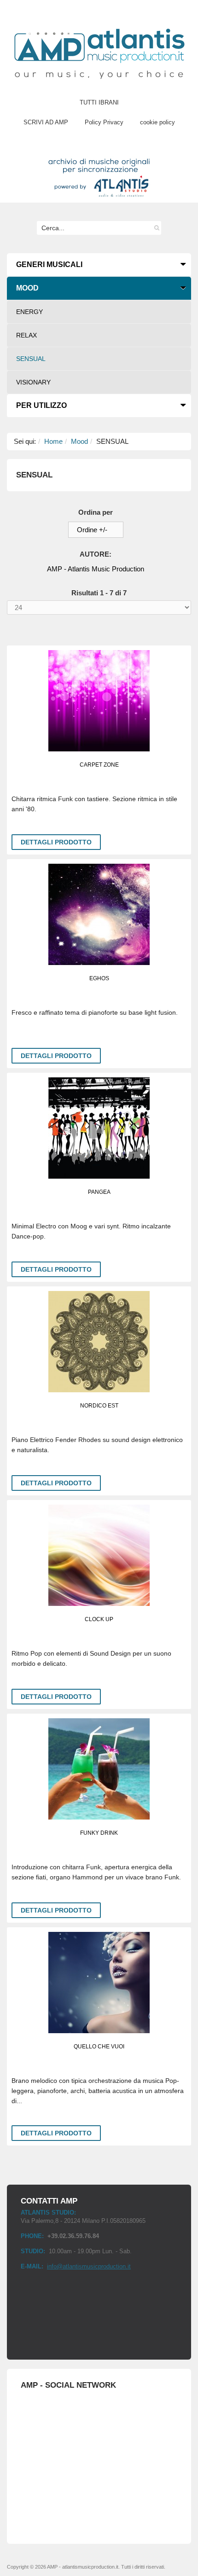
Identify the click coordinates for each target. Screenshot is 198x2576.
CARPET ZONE (99, 765)
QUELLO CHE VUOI (99, 2047)
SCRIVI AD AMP (46, 122)
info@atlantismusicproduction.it (89, 2266)
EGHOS (99, 978)
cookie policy (157, 122)
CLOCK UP (99, 1619)
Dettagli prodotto (56, 842)
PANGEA (99, 1192)
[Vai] (154, 228)
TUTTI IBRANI (99, 102)
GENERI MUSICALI (49, 265)
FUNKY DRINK (99, 1833)
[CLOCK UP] (99, 1555)
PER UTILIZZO (41, 405)
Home (53, 441)
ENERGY (29, 312)
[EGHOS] (99, 914)
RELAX (26, 335)
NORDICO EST (99, 1406)
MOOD (27, 288)
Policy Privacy (104, 122)
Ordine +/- (92, 530)
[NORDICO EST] (99, 1342)
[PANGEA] (99, 1128)
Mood (79, 441)
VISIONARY (33, 382)
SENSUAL (31, 359)
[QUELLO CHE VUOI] (99, 1983)
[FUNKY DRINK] (99, 1769)
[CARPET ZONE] (99, 701)
